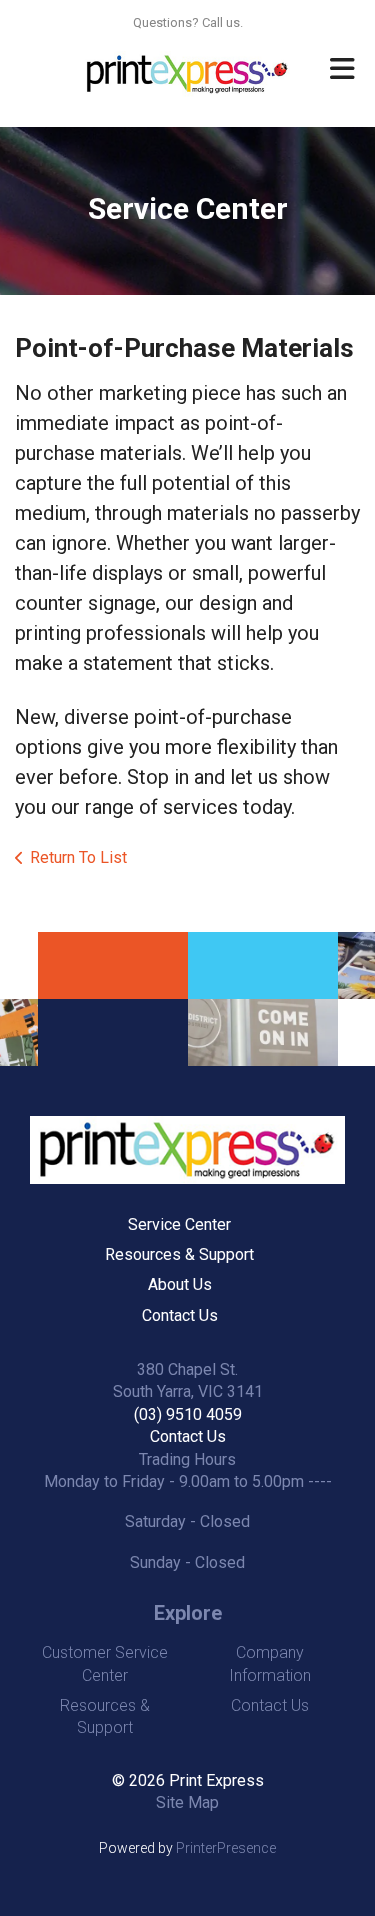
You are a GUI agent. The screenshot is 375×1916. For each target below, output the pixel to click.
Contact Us (180, 1315)
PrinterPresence (226, 1848)
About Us (180, 1284)
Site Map (187, 1802)
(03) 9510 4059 (188, 1414)
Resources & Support (179, 1254)
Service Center (179, 1224)
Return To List (78, 857)
